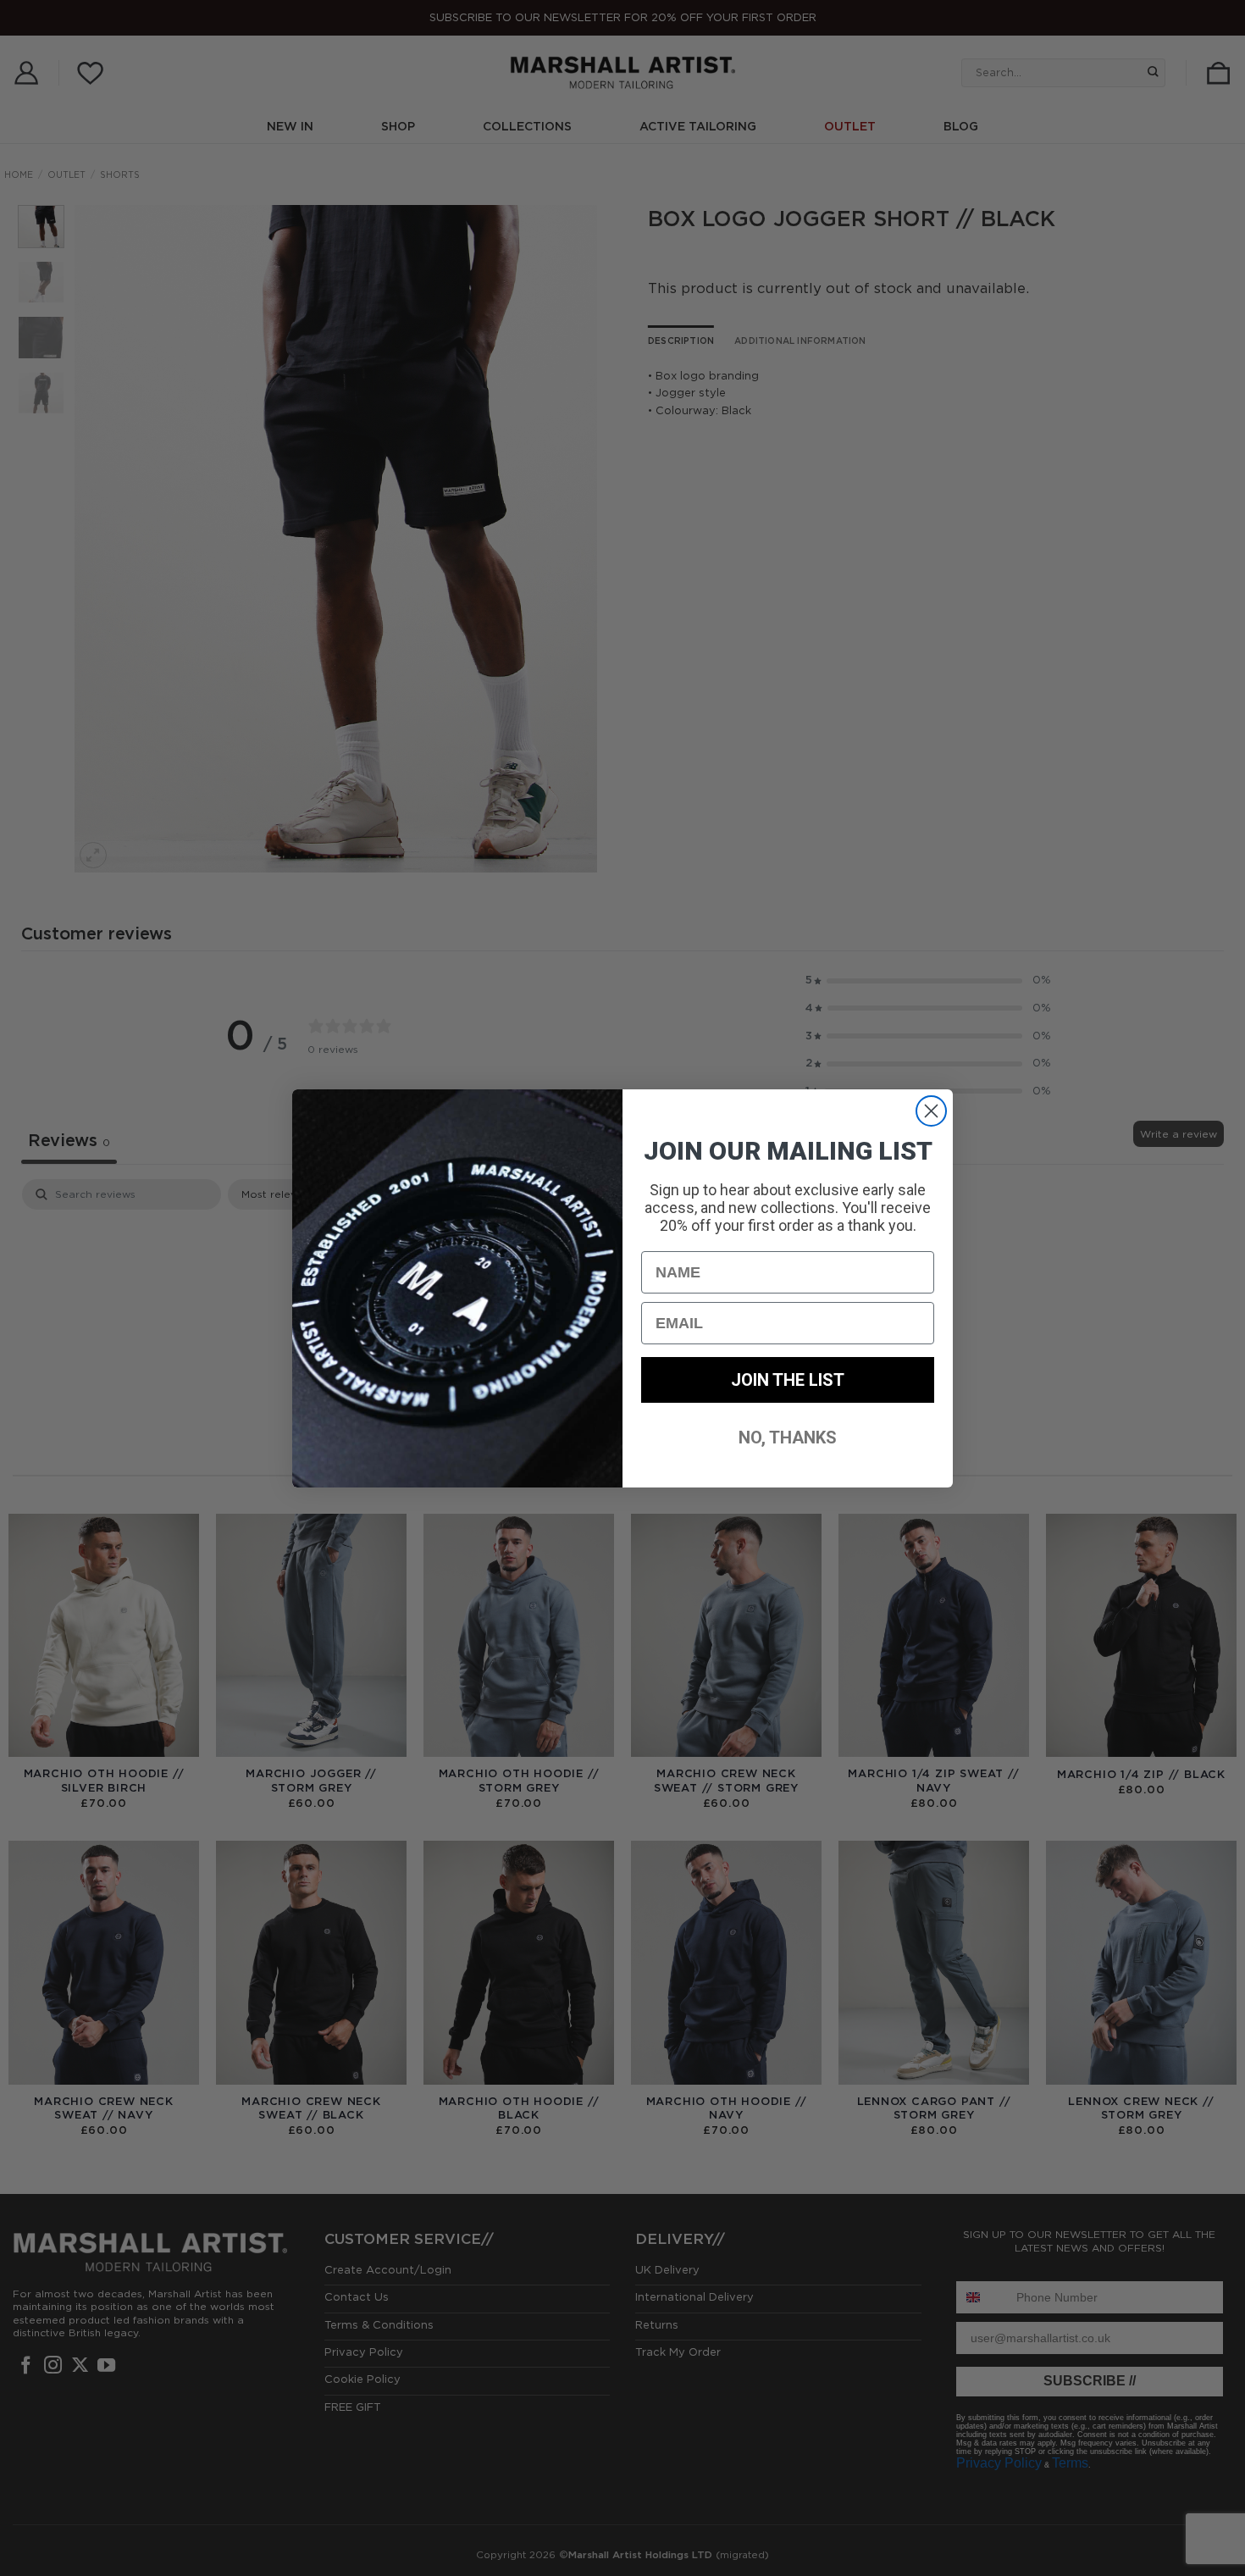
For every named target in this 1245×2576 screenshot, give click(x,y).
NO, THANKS (788, 1438)
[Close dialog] (931, 1111)
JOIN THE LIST (788, 1380)
